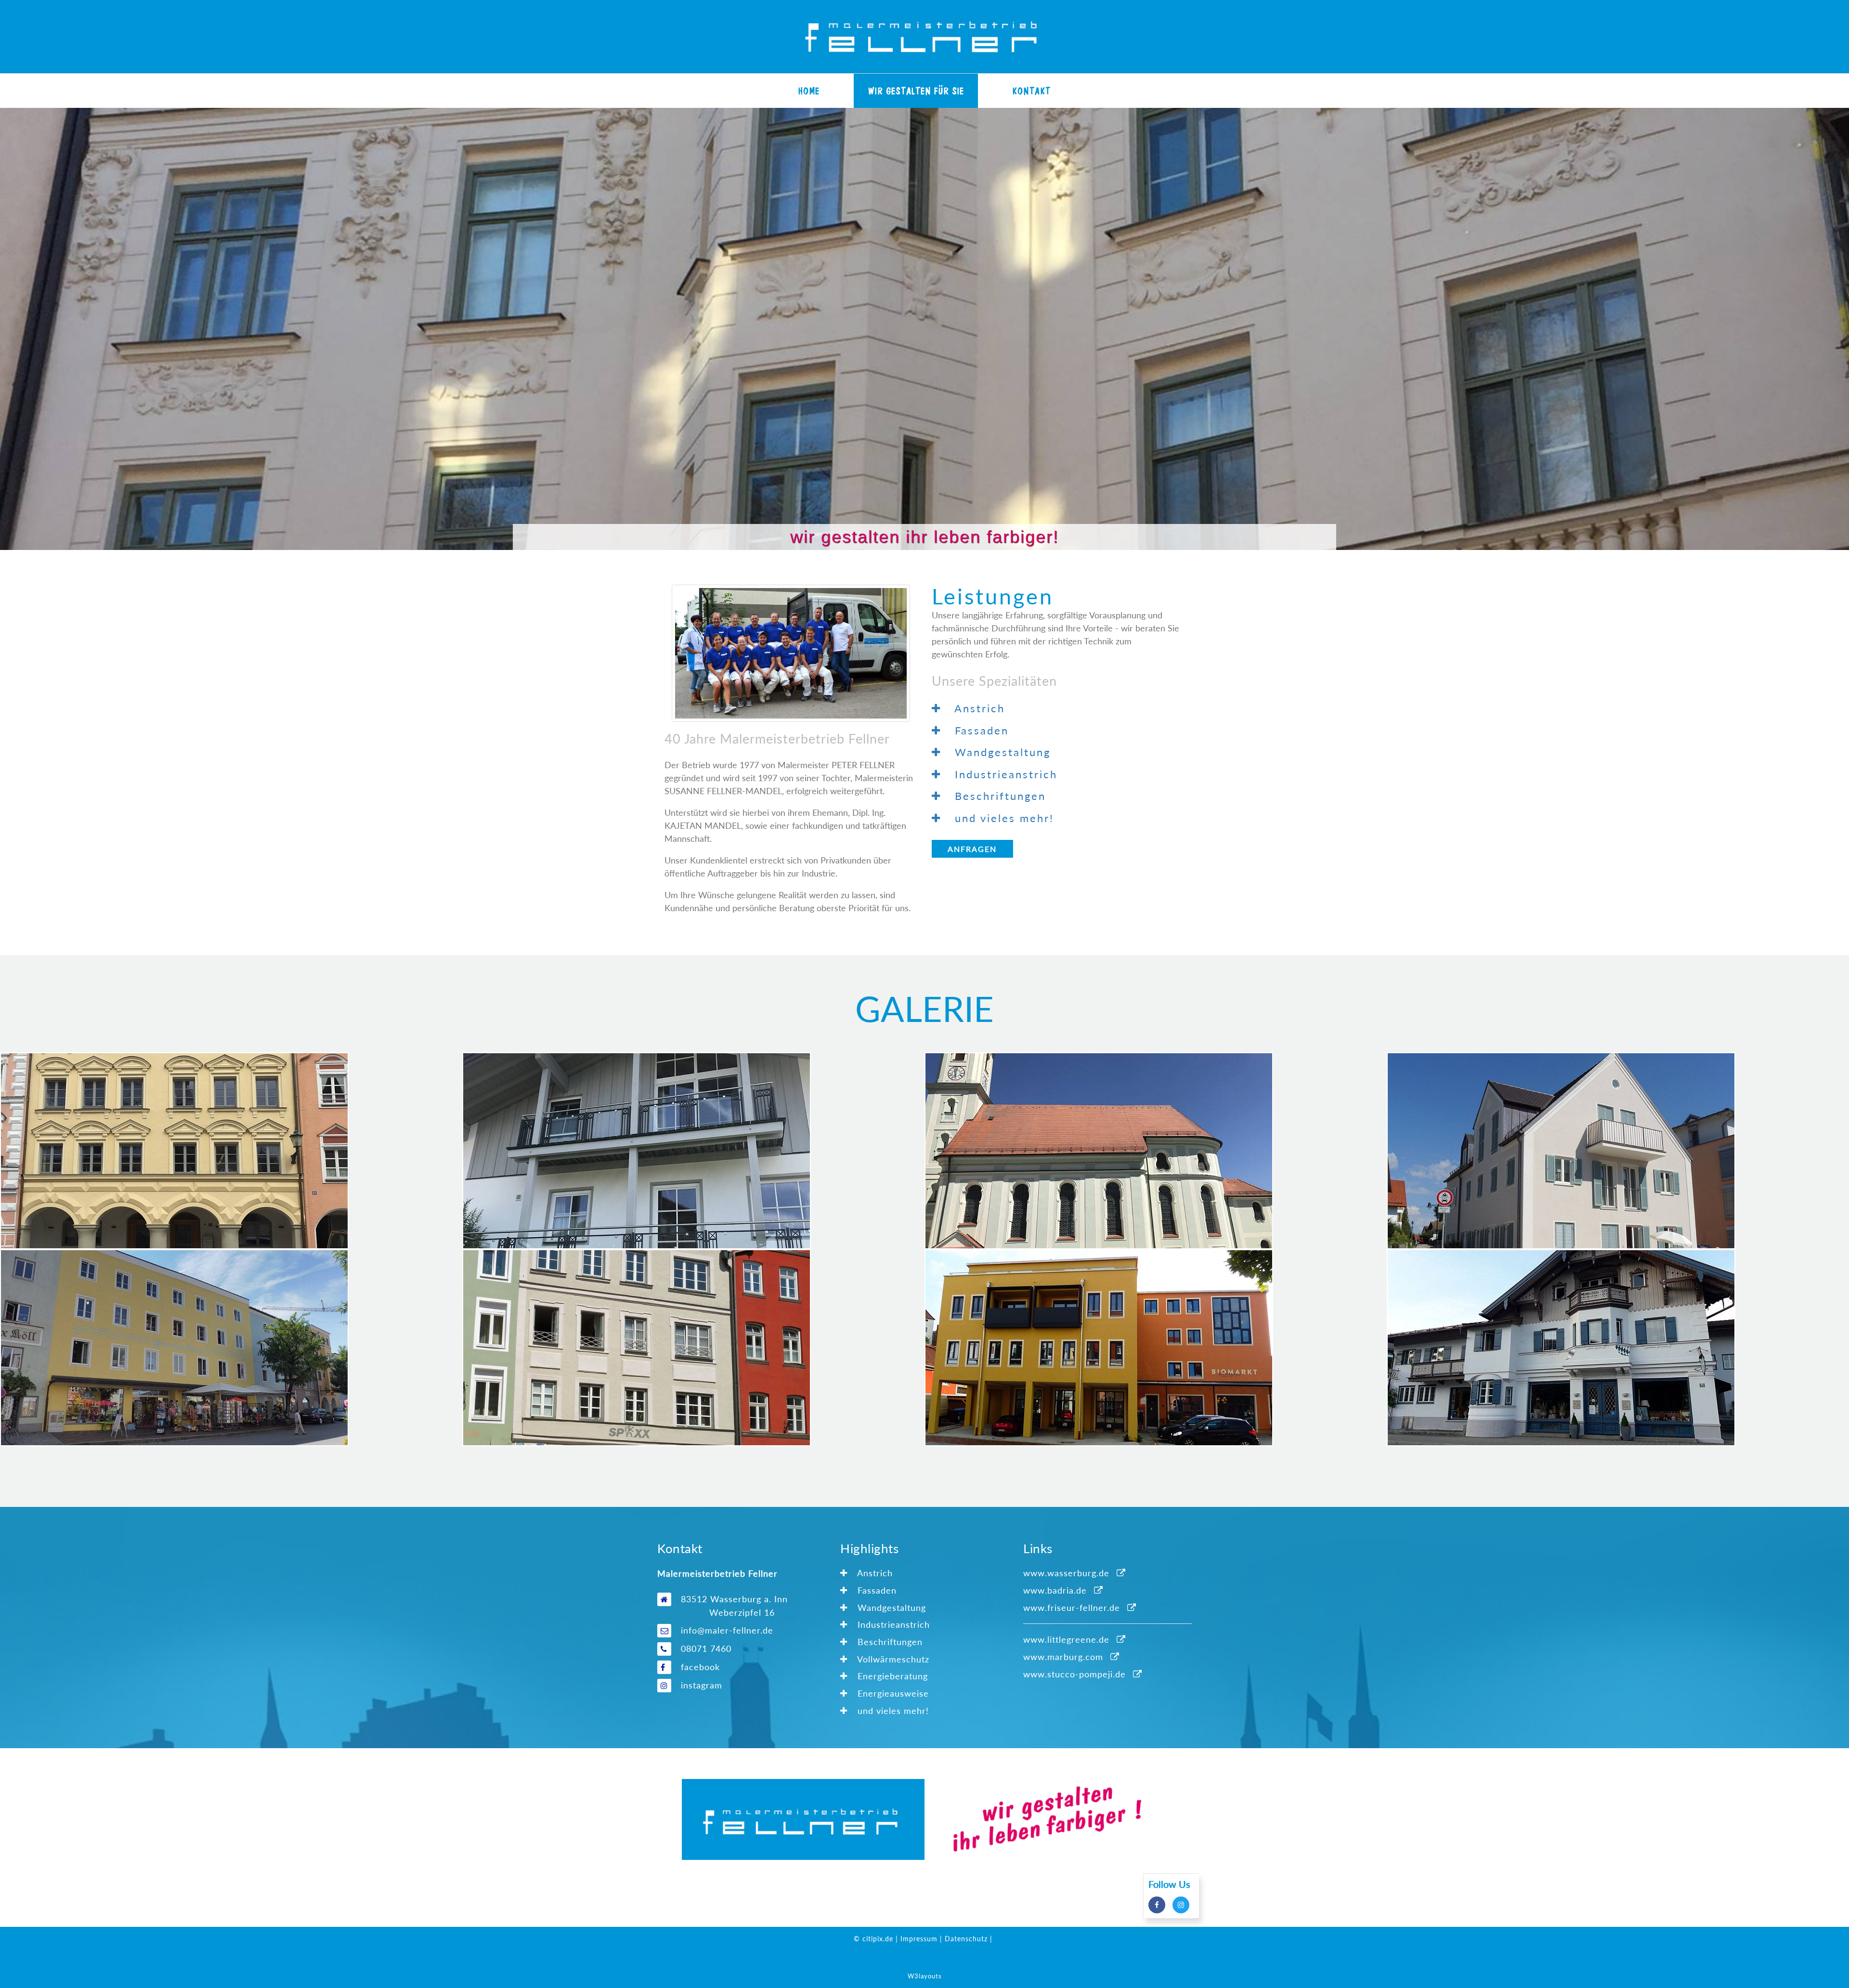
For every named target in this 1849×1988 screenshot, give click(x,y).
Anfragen (972, 849)
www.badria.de (1055, 1590)
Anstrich (874, 1573)
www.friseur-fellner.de (1072, 1608)
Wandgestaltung (890, 1608)
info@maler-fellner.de (727, 1630)
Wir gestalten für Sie (916, 91)
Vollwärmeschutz (892, 1659)
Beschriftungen (889, 1642)
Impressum (919, 1939)
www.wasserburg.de (1066, 1573)
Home (809, 91)
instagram (702, 1685)
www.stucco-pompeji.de (1074, 1674)
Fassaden (876, 1590)
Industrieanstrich (892, 1624)
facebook (700, 1667)
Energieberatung (891, 1676)
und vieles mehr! (892, 1711)
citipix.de (878, 1939)
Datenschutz (966, 1939)
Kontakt (1031, 91)
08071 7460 (706, 1648)
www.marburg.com (1063, 1657)
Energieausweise (892, 1693)
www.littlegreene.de (1066, 1639)
